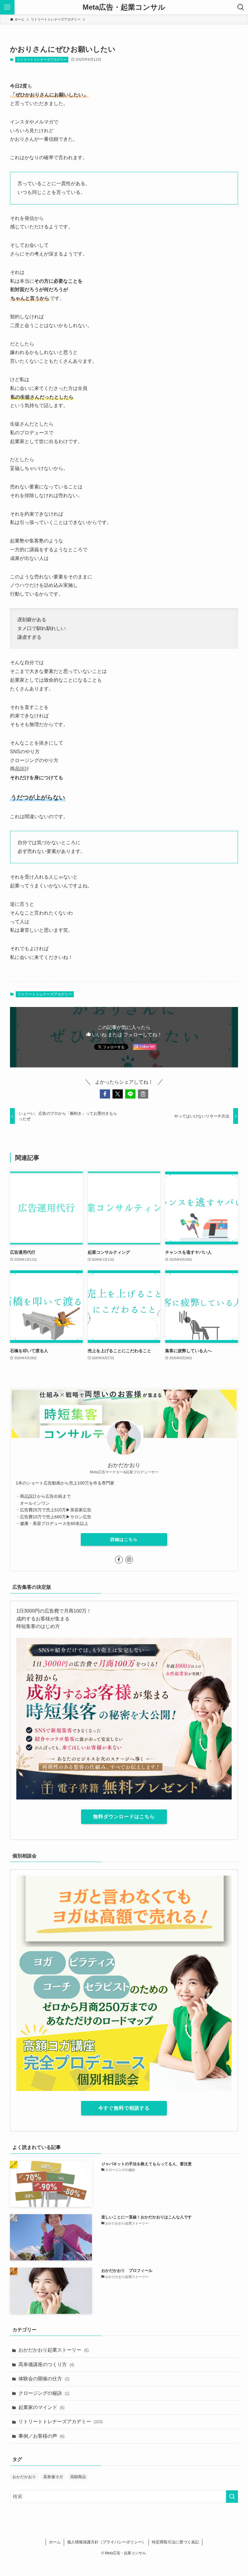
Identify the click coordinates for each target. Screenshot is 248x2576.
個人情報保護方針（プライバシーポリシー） (106, 2542)
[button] (105, 1094)
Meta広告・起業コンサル (124, 7)
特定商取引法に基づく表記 (175, 2542)
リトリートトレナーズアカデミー (42, 59)
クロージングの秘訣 (44, 2393)
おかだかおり (24, 2477)
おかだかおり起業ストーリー (54, 2350)
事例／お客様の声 (41, 2436)
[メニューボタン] (7, 7)
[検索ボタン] (241, 7)
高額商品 (78, 2477)
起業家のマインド (41, 2407)
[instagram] (129, 1560)
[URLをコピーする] (143, 1094)
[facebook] (119, 1560)
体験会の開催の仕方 (44, 2379)
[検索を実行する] (232, 2497)
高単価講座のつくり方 (46, 2364)
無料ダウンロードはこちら (124, 1817)
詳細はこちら (124, 1539)
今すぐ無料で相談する (124, 2108)
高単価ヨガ (53, 2477)
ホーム (55, 2542)
